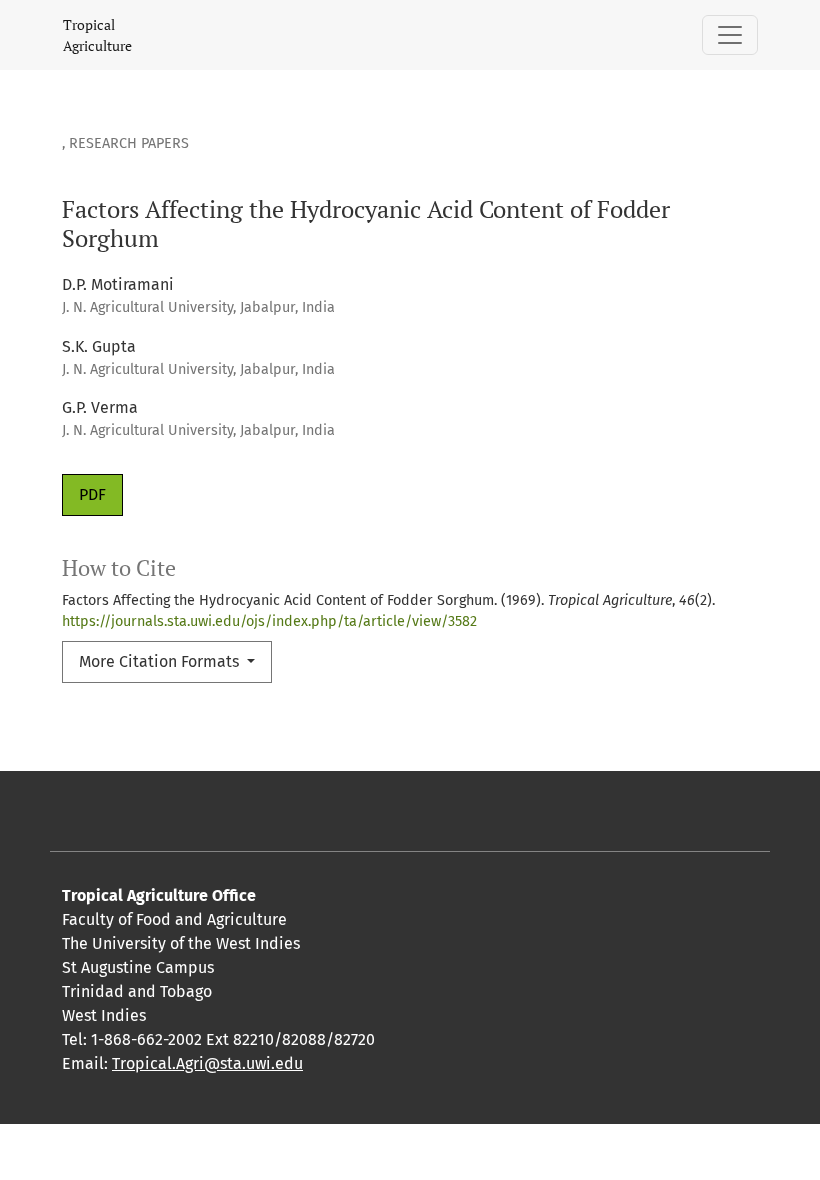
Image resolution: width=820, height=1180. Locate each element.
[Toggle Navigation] (730, 35)
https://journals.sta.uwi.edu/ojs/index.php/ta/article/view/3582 (269, 621)
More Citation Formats (161, 661)
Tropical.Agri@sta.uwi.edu (207, 1063)
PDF (92, 494)
